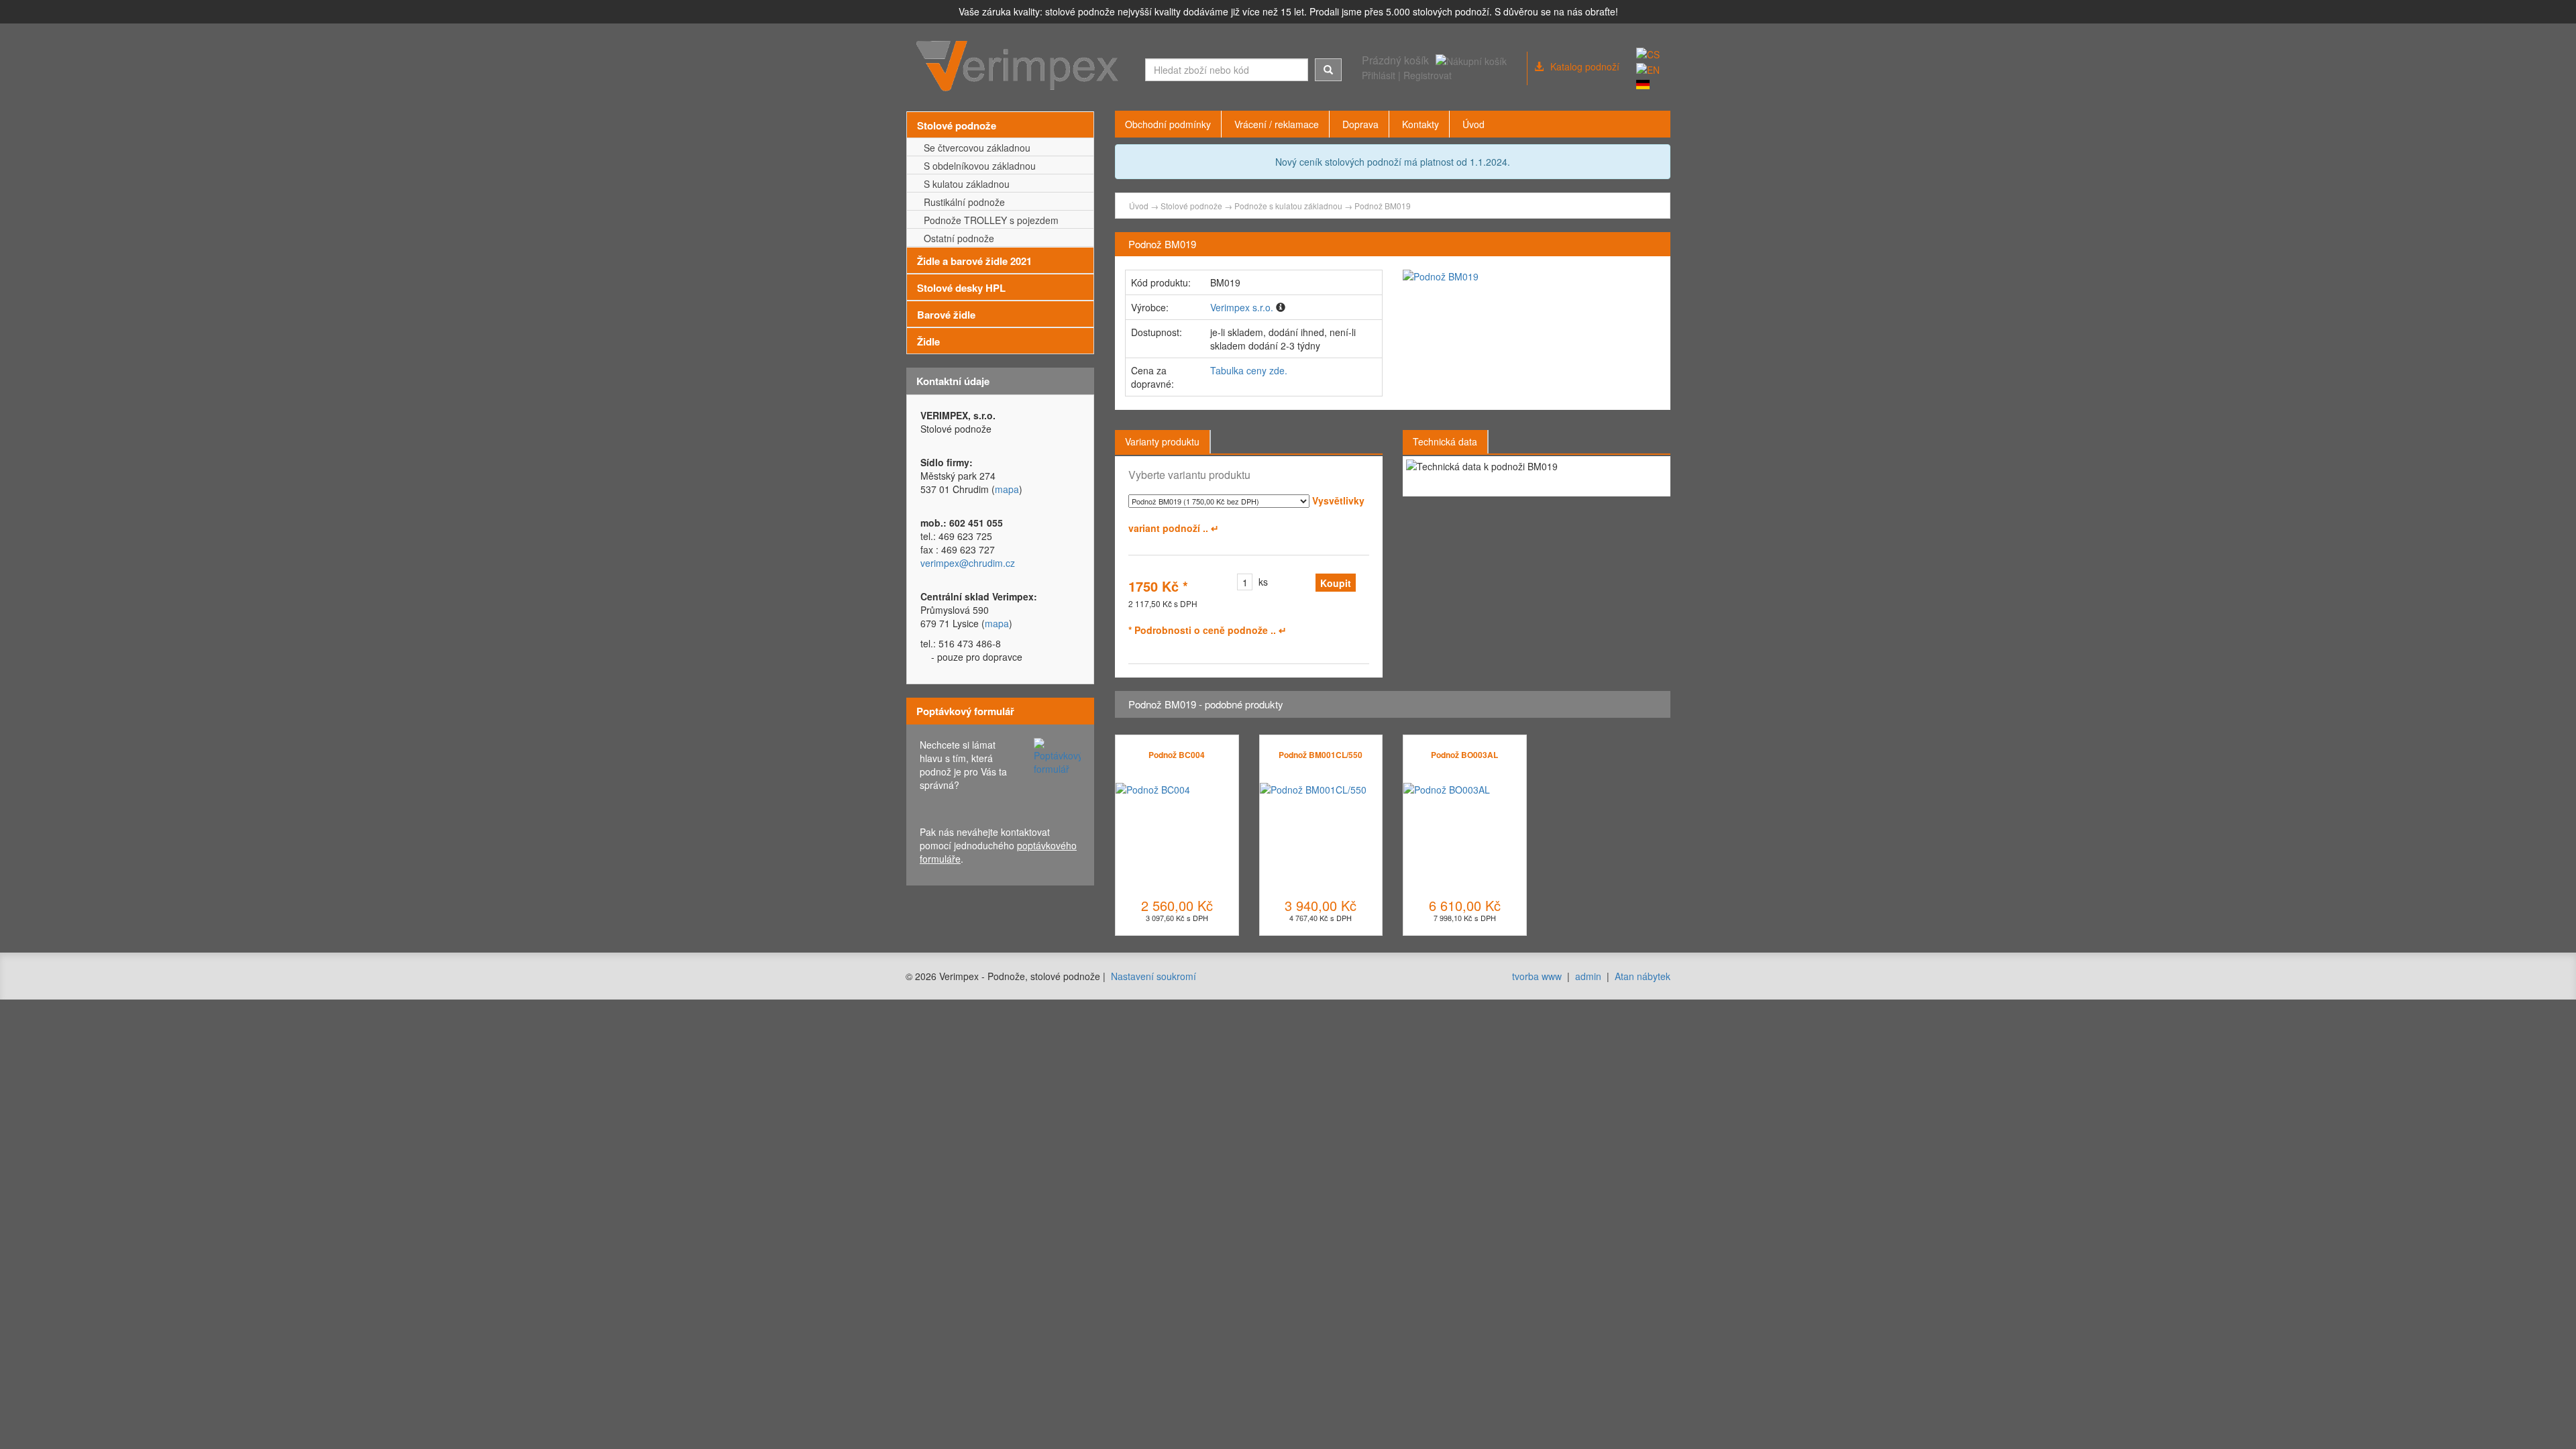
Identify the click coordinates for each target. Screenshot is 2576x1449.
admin (1588, 976)
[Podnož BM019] (1532, 276)
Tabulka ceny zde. (1249, 370)
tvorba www (1537, 976)
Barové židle (946, 315)
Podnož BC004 (1177, 755)
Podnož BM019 (1383, 206)
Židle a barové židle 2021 (974, 261)
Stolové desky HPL (961, 288)
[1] (1328, 70)
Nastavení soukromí (1153, 976)
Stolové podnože (957, 125)
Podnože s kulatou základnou (1288, 206)
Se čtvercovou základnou (974, 148)
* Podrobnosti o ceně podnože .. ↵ (1207, 630)
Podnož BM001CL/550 (1321, 755)
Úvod (1139, 206)
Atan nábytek (1643, 976)
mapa (1007, 489)
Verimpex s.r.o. (1242, 307)
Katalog (1585, 66)
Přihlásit (1379, 75)
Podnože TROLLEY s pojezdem (988, 220)
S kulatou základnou (964, 184)
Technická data (1445, 441)
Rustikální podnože (962, 202)
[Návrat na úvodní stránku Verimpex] (1021, 66)
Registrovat (1428, 75)
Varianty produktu (1162, 441)
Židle (928, 341)
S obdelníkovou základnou (977, 166)
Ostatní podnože (956, 238)
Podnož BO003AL (1464, 755)
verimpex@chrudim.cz (968, 563)
